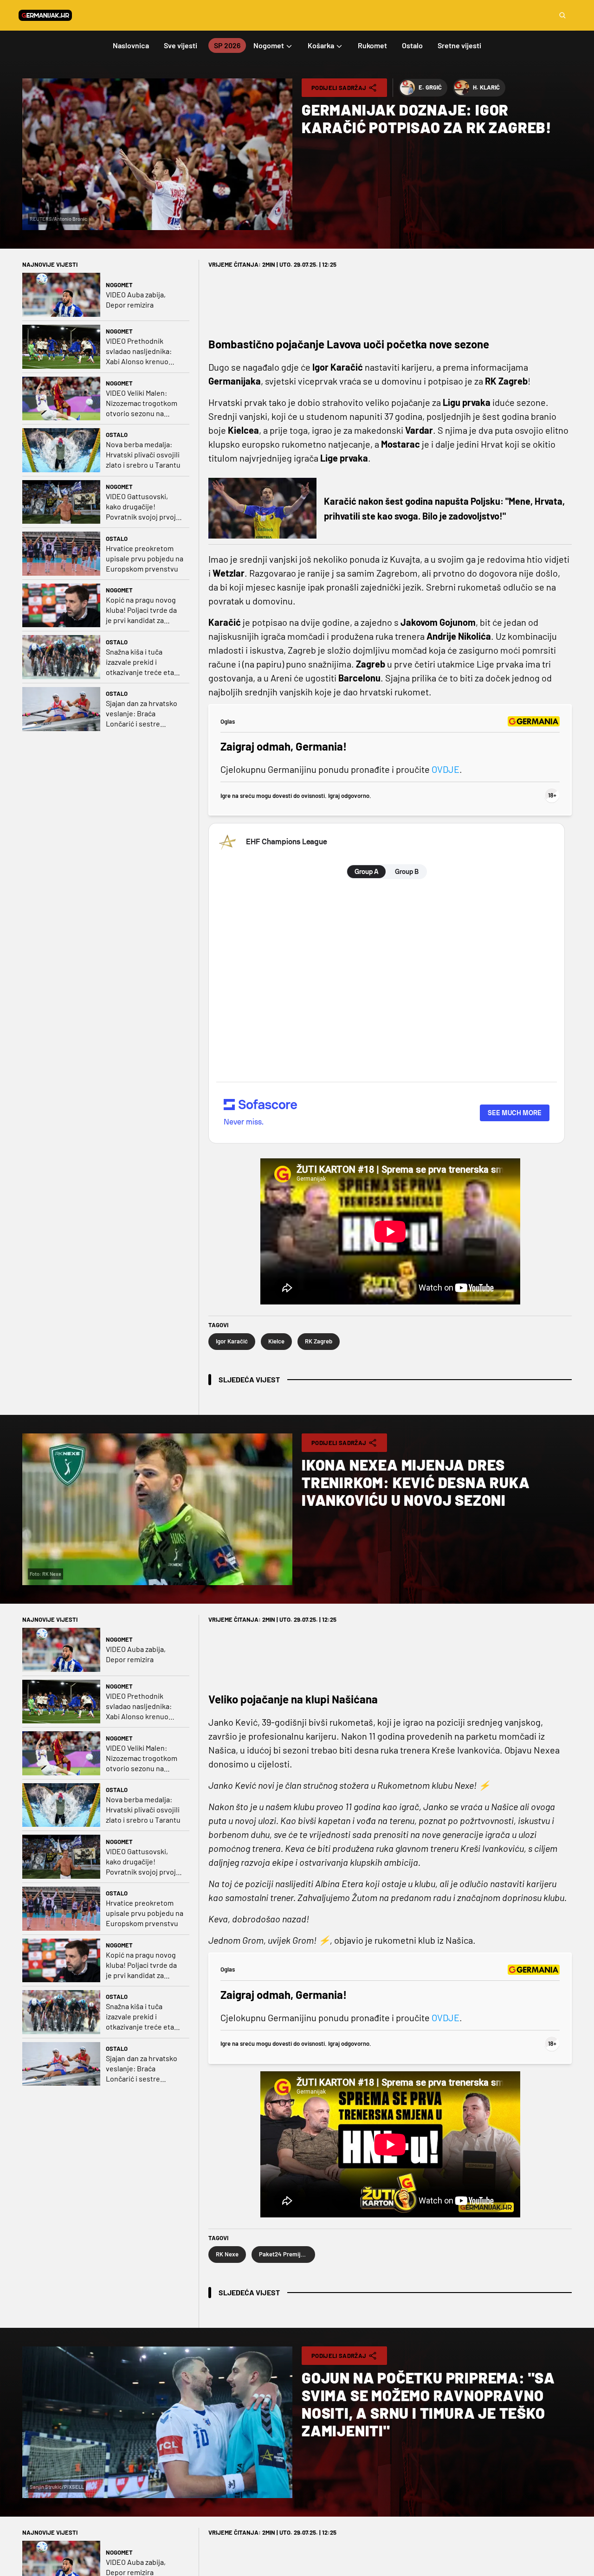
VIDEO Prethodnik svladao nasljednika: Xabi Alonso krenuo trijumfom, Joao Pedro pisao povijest (142, 351)
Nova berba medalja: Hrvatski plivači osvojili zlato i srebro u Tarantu (143, 454)
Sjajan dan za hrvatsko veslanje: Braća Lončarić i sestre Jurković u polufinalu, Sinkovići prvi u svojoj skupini (142, 714)
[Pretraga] (562, 15)
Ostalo (117, 435)
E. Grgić (430, 87)
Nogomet (119, 285)
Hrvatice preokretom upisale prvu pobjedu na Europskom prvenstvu (145, 558)
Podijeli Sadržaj (339, 88)
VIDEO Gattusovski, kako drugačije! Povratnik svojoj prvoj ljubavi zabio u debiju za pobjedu (144, 507)
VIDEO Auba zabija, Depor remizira (136, 299)
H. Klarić (486, 87)
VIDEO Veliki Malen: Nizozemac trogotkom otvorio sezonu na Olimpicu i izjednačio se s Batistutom (143, 403)
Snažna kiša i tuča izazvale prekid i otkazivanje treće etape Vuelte (144, 662)
